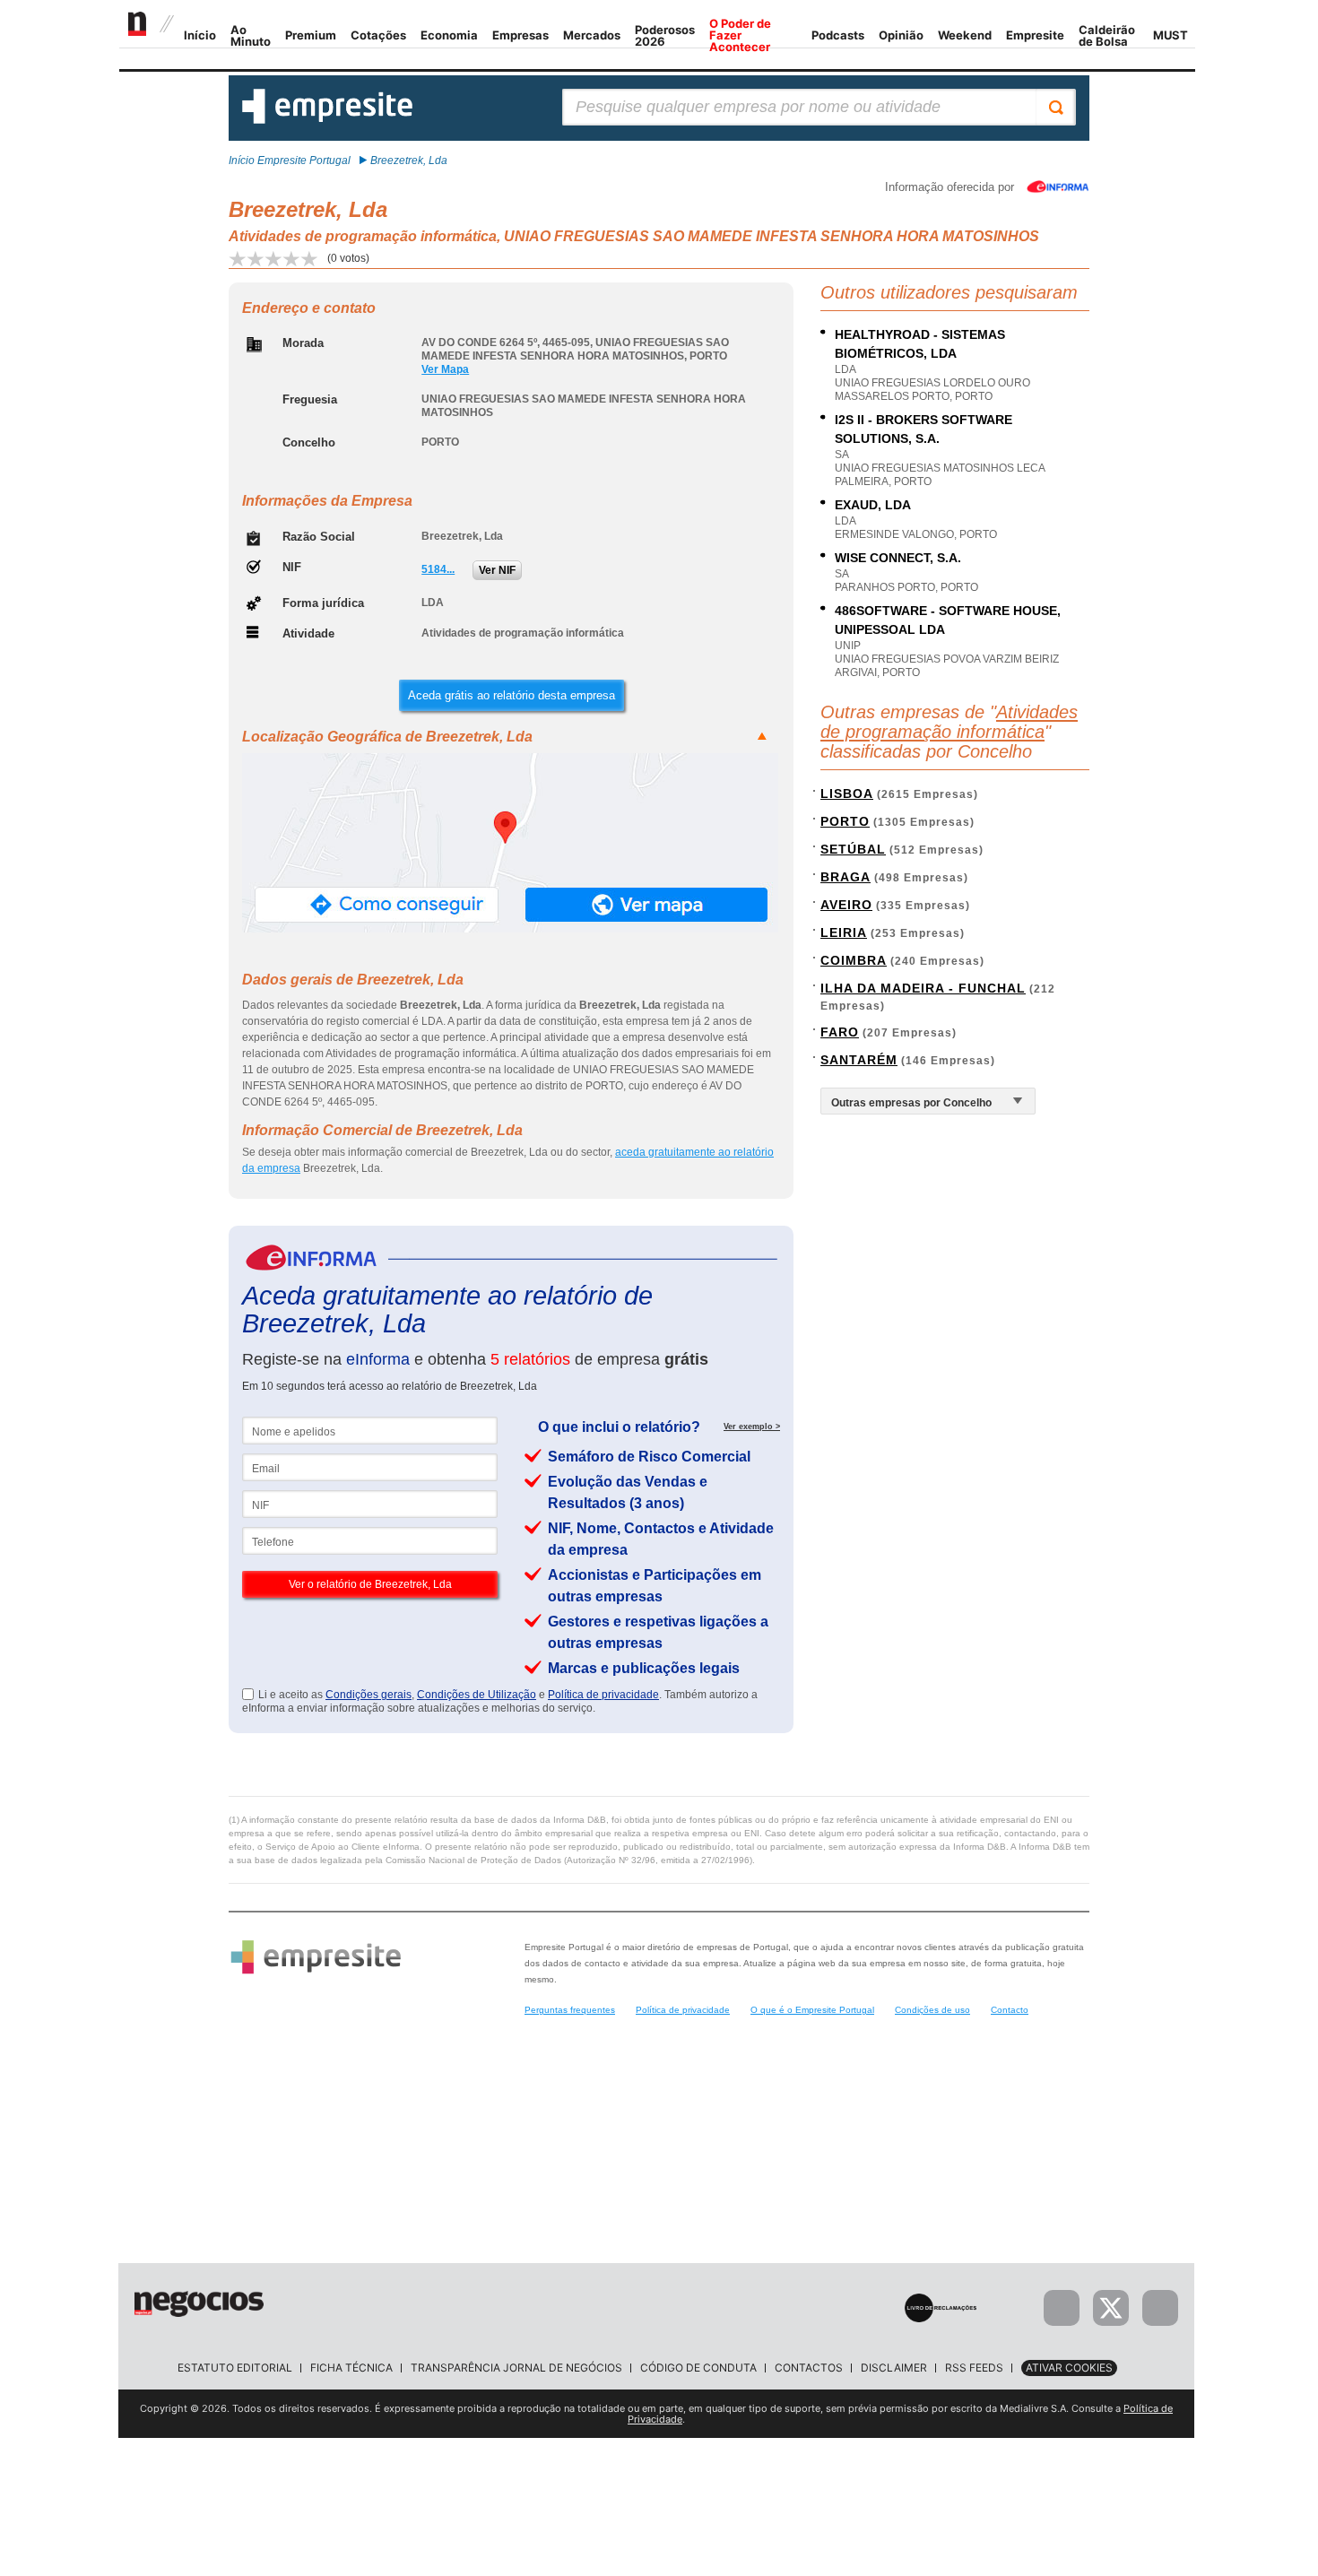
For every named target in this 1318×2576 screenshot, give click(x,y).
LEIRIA (844, 932)
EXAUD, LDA (873, 505)
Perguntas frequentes (570, 2010)
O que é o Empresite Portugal (812, 2010)
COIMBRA (854, 960)
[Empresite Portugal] (327, 120)
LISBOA (847, 794)
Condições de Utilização (477, 1695)
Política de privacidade (603, 1695)
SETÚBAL (853, 849)
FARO (840, 1032)
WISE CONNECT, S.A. (898, 558)
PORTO (845, 821)
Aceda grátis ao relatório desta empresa (512, 695)
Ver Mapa (445, 369)
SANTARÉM (859, 1060)
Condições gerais (369, 1695)
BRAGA (845, 877)
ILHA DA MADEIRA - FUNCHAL (923, 988)
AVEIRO (846, 905)
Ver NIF (497, 570)
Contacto (1010, 2010)
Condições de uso (932, 2010)
